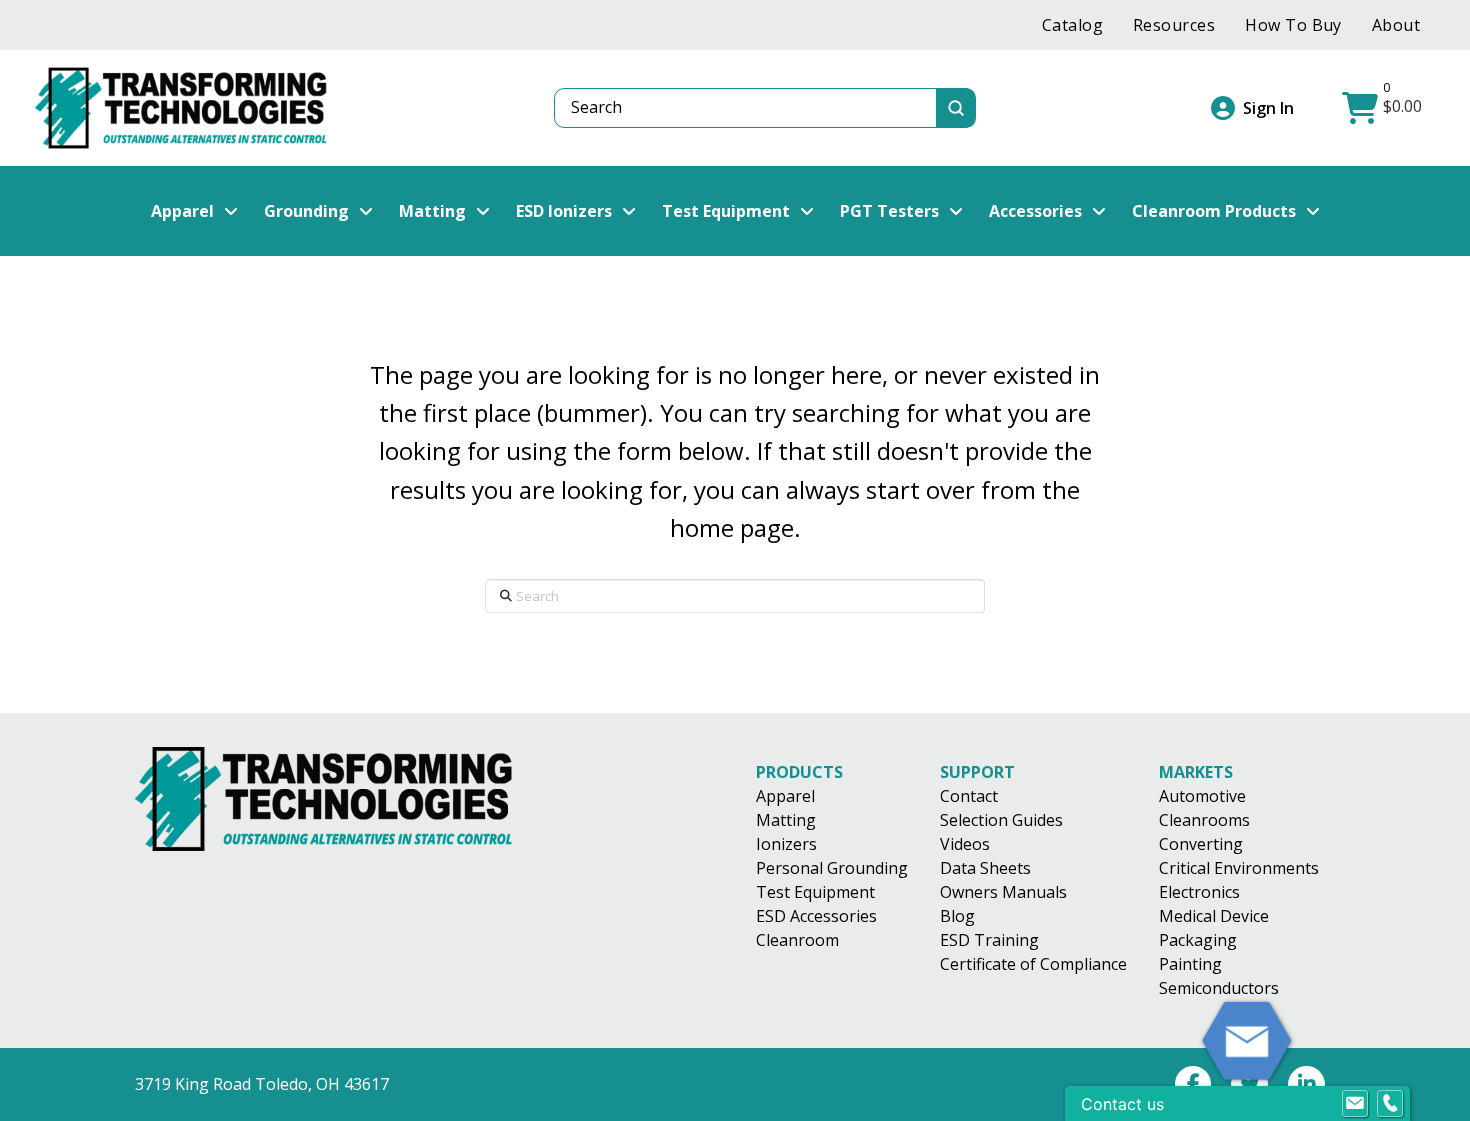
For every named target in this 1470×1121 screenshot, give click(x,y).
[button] (1384, 108)
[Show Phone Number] (1390, 1104)
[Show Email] (1355, 1104)
